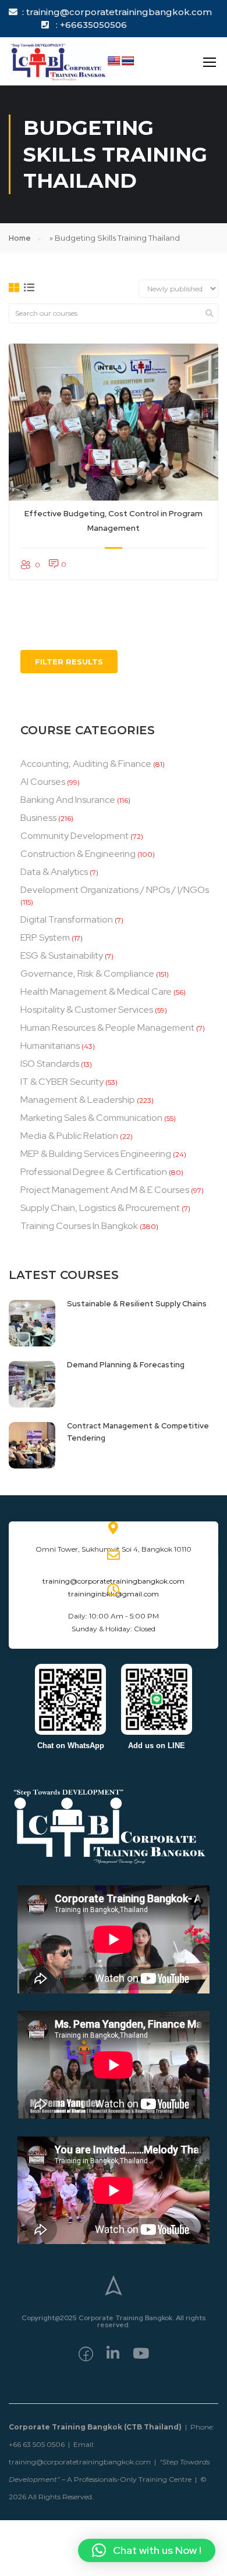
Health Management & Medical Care (96, 992)
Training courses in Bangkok (79, 1226)
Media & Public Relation (69, 1136)
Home (20, 238)
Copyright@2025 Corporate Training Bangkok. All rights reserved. (114, 2321)
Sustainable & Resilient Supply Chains (137, 1304)
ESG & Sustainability (62, 955)
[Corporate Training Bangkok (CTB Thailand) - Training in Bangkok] (58, 61)
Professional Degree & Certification (94, 1172)
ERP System (45, 937)
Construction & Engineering (78, 854)
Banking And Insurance (68, 800)
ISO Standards (50, 1064)
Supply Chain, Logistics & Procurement (100, 1208)
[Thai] (128, 61)
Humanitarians (50, 1046)
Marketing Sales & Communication (91, 1118)
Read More (114, 422)
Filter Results (69, 662)
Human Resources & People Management (107, 1028)
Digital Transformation (67, 919)
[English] (114, 61)
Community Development (75, 836)
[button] (147, 2550)
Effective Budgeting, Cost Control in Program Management (114, 521)
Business (38, 818)
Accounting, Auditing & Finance (86, 764)
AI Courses (43, 782)
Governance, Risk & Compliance (87, 973)
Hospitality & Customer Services (87, 1010)
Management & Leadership (78, 1100)
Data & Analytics (54, 872)
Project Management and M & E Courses (105, 1190)
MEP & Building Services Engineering (96, 1154)
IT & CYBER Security (62, 1082)
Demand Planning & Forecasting (126, 1365)
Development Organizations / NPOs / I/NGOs (115, 890)
